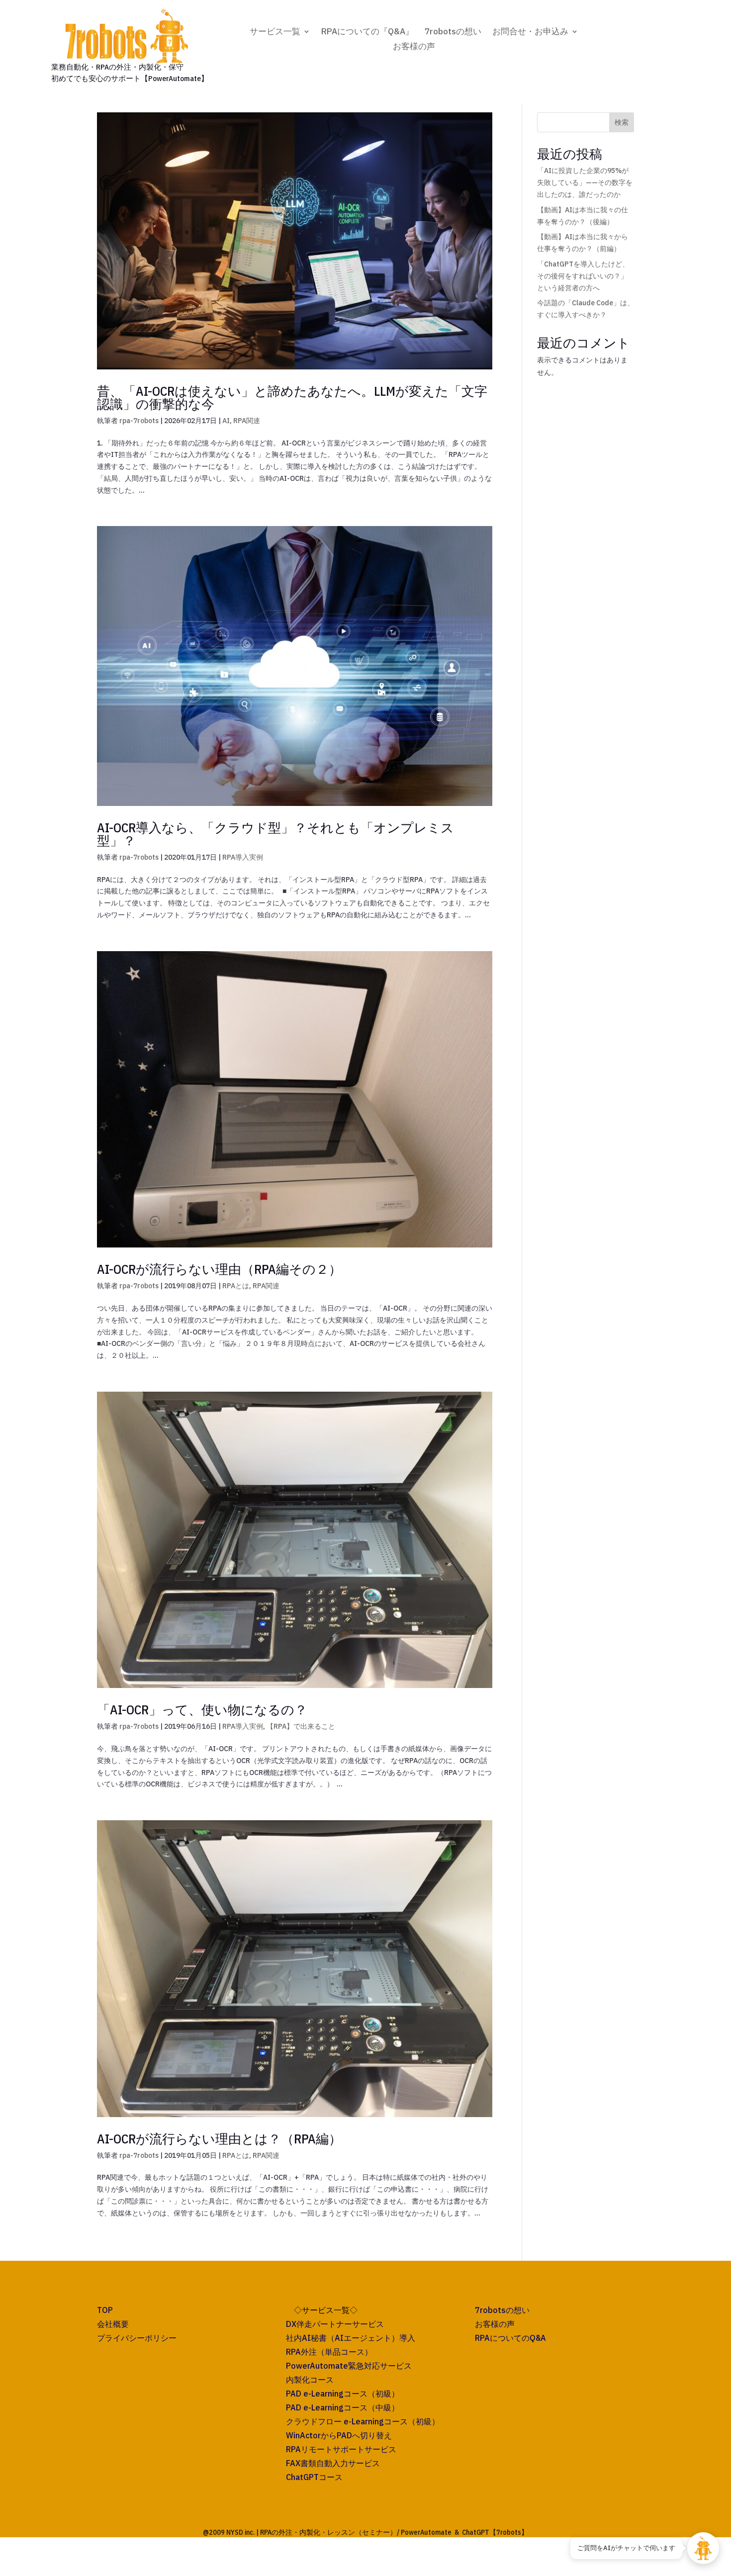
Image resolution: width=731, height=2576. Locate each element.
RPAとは (236, 1286)
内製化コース (310, 2380)
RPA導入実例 (243, 857)
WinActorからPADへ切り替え (339, 2435)
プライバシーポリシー (137, 2338)
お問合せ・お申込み (530, 32)
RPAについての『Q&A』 (367, 32)
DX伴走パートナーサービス (335, 2324)
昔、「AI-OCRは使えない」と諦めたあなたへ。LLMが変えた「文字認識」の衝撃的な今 (292, 397)
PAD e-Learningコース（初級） (343, 2394)
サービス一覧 (275, 32)
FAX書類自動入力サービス (333, 2463)
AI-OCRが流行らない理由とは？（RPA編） (219, 2138)
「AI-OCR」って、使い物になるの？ (202, 1709)
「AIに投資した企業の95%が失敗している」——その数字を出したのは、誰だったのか (585, 182)
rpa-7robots (139, 421)
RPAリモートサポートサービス (341, 2449)
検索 (622, 122)
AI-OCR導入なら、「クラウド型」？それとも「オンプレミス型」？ (275, 834)
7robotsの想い (453, 32)
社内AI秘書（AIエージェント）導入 (351, 2338)
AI (226, 421)
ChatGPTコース (314, 2477)
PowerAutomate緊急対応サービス (349, 2366)
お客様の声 (414, 47)
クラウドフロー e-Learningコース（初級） (363, 2421)
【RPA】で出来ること (301, 1726)
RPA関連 (247, 421)
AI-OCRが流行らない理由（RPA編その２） (219, 1269)
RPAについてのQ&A (510, 2338)
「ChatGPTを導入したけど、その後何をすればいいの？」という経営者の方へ (583, 276)
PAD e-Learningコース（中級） (343, 2407)
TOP (105, 2310)
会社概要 (113, 2324)
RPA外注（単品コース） (329, 2352)
